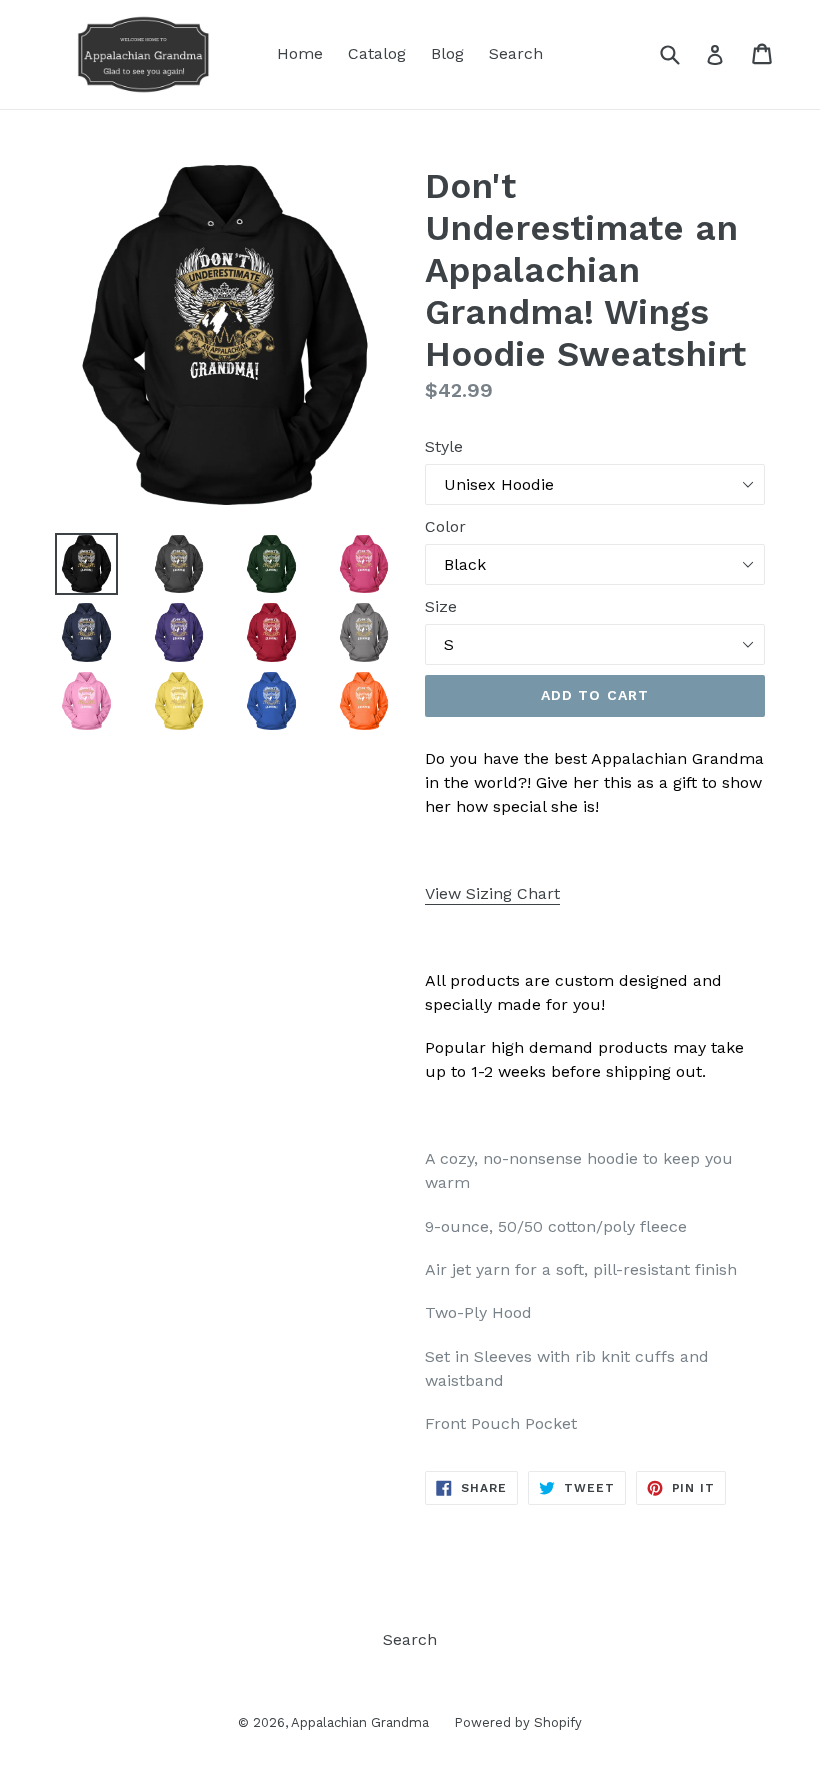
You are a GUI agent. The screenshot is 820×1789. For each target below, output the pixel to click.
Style (444, 446)
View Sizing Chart (492, 893)
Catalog (377, 53)
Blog (447, 53)
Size (441, 606)
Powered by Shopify (518, 1722)
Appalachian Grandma (360, 1722)
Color (445, 526)
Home (300, 53)
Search (516, 53)
